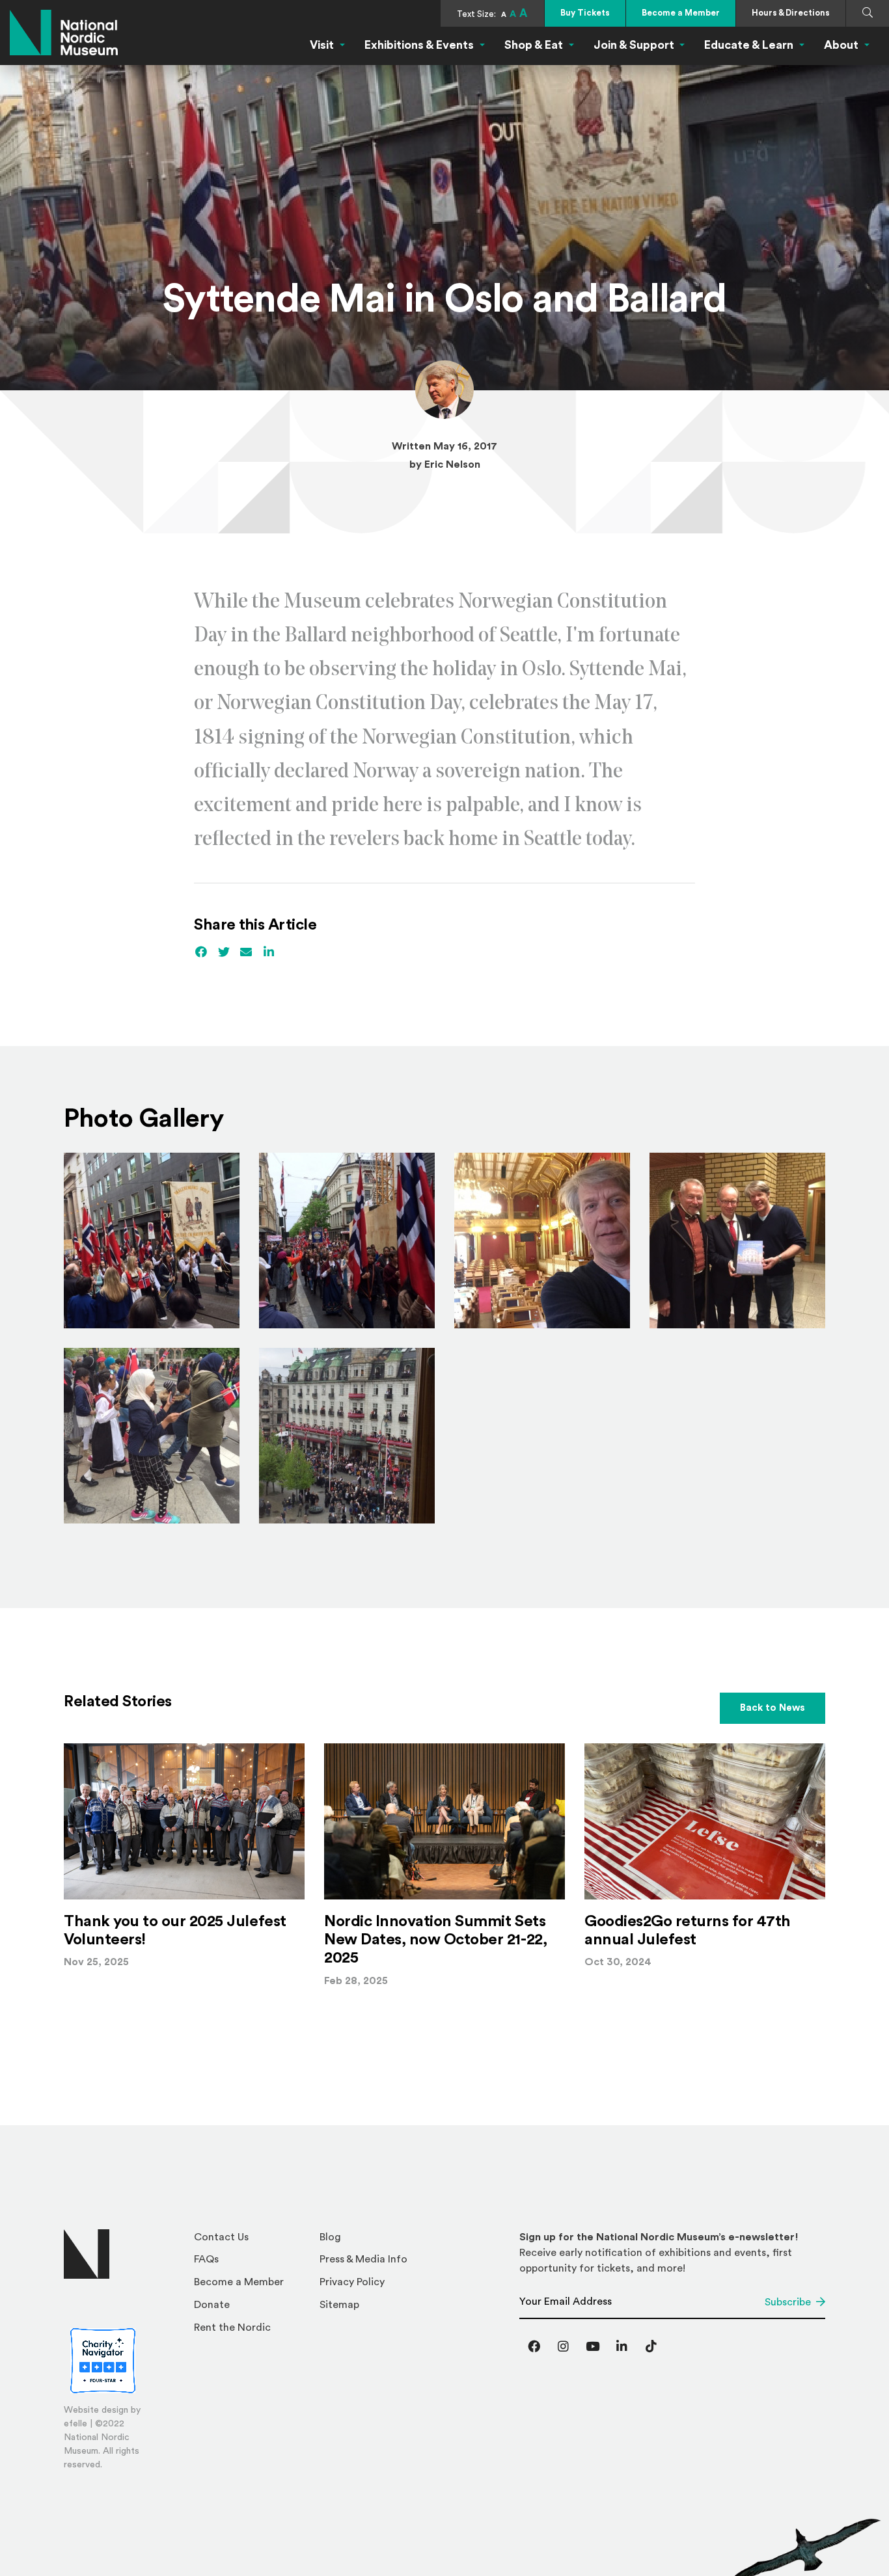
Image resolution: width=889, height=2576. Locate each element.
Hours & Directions (791, 13)
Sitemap (339, 2305)
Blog (330, 2237)
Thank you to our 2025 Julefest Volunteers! (175, 1931)
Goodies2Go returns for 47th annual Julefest (687, 1931)
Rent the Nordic (232, 2328)
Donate (212, 2305)
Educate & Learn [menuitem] (749, 45)
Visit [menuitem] (322, 45)
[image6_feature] (152, 1241)
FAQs (206, 2259)
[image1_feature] (152, 1436)
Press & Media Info (363, 2259)
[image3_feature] (347, 1436)
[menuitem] (252, 2241)
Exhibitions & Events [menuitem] (419, 45)
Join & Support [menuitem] (634, 45)
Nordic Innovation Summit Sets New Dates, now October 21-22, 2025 (435, 1940)
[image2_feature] (737, 1241)
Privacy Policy (352, 2282)
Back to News (773, 1708)
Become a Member (681, 13)
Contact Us (221, 2237)
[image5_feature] (347, 1241)
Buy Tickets (585, 13)
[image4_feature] (542, 1241)
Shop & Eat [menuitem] (534, 45)
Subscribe (788, 2302)
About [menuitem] (841, 45)
